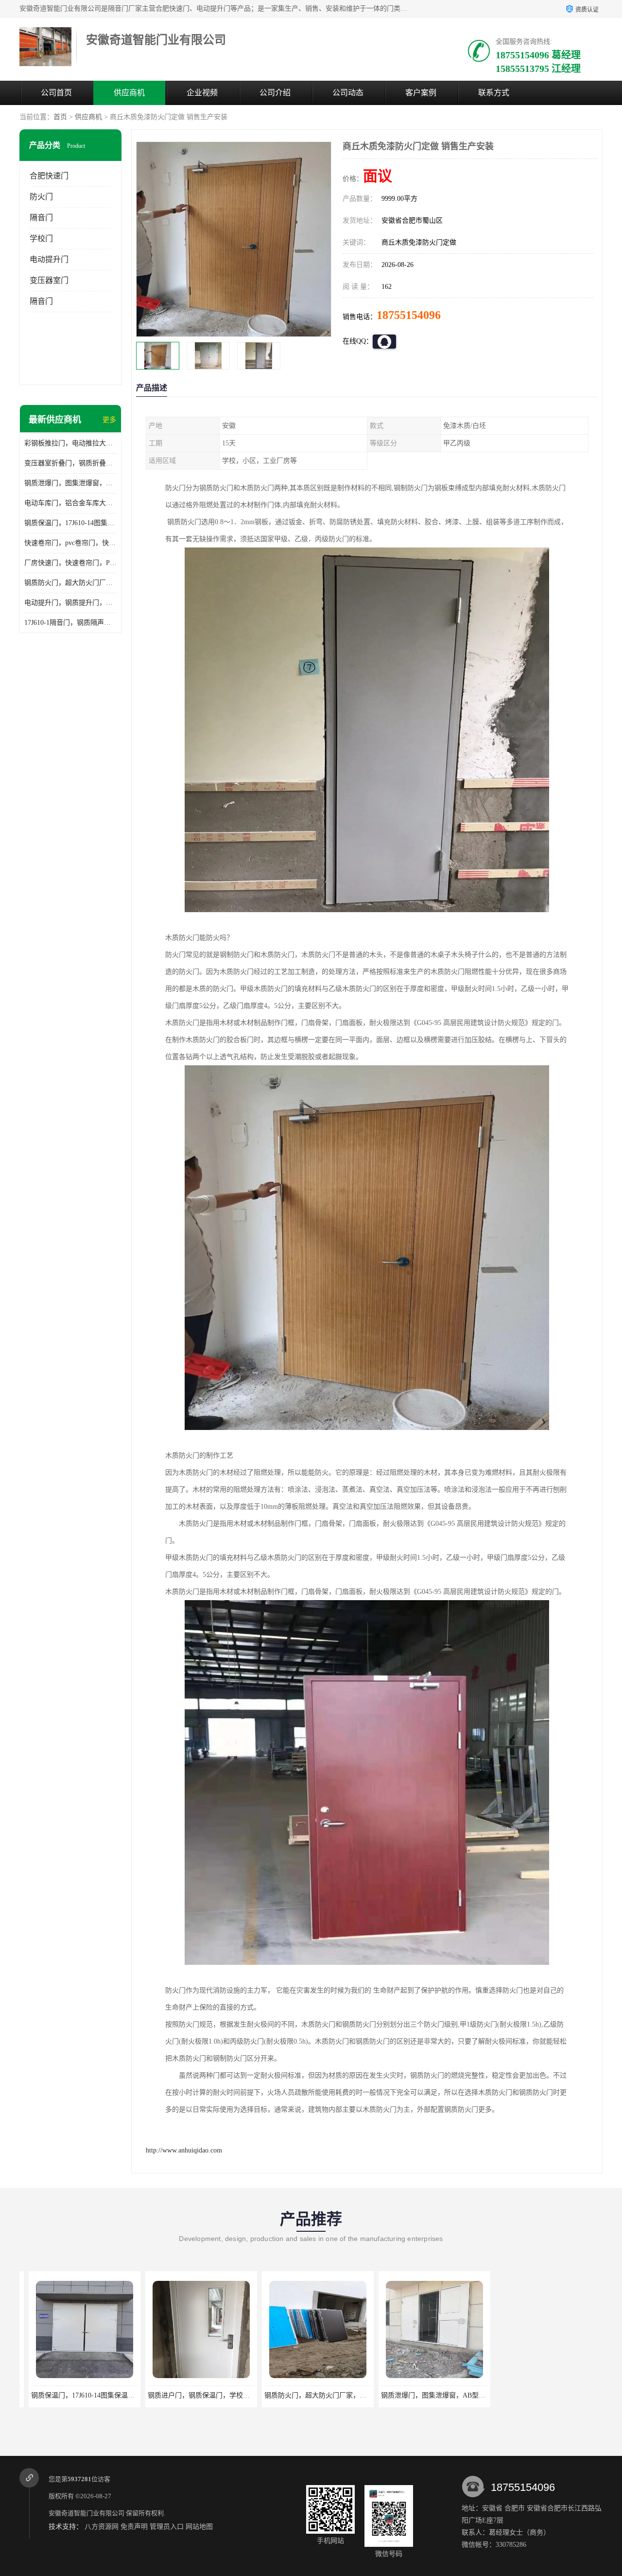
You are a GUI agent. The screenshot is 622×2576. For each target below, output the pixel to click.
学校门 (41, 238)
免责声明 (134, 2527)
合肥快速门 (49, 176)
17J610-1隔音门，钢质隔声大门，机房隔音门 (70, 623)
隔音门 (41, 218)
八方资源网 (102, 2527)
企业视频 (202, 93)
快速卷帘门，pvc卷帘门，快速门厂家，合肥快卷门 (70, 543)
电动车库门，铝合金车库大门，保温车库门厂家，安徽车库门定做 (70, 503)
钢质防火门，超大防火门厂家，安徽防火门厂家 (70, 583)
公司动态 (348, 93)
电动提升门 (49, 259)
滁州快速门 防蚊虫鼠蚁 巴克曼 (425, 2395)
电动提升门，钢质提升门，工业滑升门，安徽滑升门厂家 (70, 603)
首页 (60, 117)
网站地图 (199, 2527)
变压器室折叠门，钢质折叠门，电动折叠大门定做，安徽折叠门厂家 (70, 463)
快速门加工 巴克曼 (542, 2395)
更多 (109, 420)
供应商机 (129, 93)
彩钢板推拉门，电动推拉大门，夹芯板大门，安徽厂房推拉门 (70, 443)
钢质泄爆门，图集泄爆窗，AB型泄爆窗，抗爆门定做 (70, 483)
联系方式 (494, 93)
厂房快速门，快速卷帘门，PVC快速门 (70, 563)
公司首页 (56, 93)
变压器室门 (49, 280)
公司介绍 (275, 93)
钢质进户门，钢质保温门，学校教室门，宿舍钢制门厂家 (107, 2395)
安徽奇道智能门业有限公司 (86, 2513)
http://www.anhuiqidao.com (184, 2150)
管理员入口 (167, 2527)
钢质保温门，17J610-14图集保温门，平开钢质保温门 (70, 523)
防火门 (41, 197)
